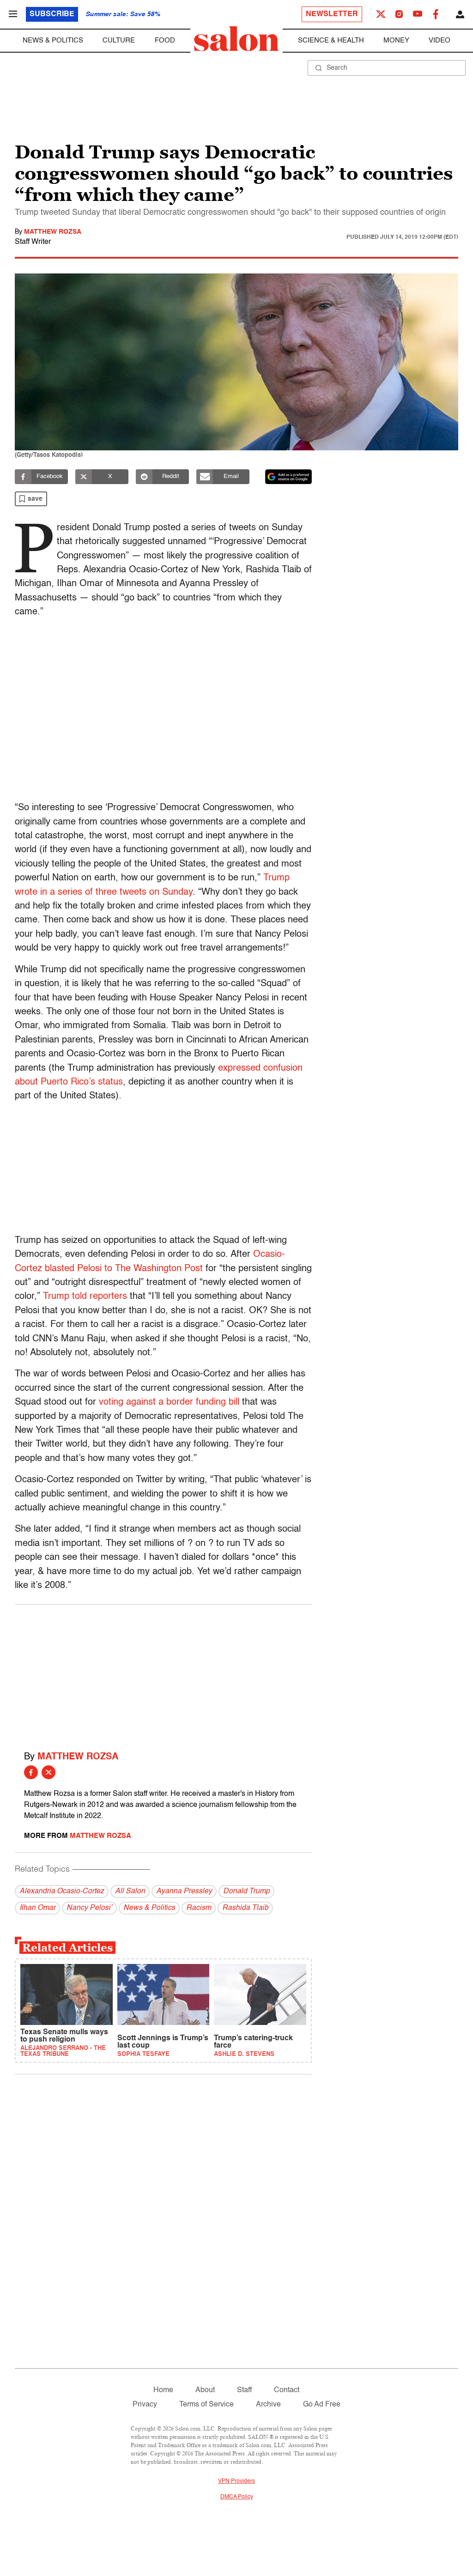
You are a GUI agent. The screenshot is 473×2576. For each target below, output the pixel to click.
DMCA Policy (237, 2497)
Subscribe (52, 14)
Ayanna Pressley (184, 1891)
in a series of (67, 892)
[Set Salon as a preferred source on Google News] (289, 477)
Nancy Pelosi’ (89, 1908)
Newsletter (332, 14)
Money (396, 40)
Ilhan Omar (37, 1908)
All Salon (130, 1891)
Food (165, 40)
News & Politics (53, 40)
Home (163, 2390)
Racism (199, 1908)
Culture (119, 40)
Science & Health (331, 40)
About (205, 2390)
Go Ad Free (322, 2405)
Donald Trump (246, 1891)
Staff (244, 2390)
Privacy (145, 2405)
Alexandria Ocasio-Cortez (62, 1891)
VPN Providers (236, 2481)
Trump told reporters (85, 1297)
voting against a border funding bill (169, 1402)
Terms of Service (206, 2405)
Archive (268, 2405)
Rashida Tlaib (245, 1908)
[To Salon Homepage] (236, 39)
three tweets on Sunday (144, 892)
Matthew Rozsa (53, 232)
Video (440, 40)
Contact (287, 2390)
